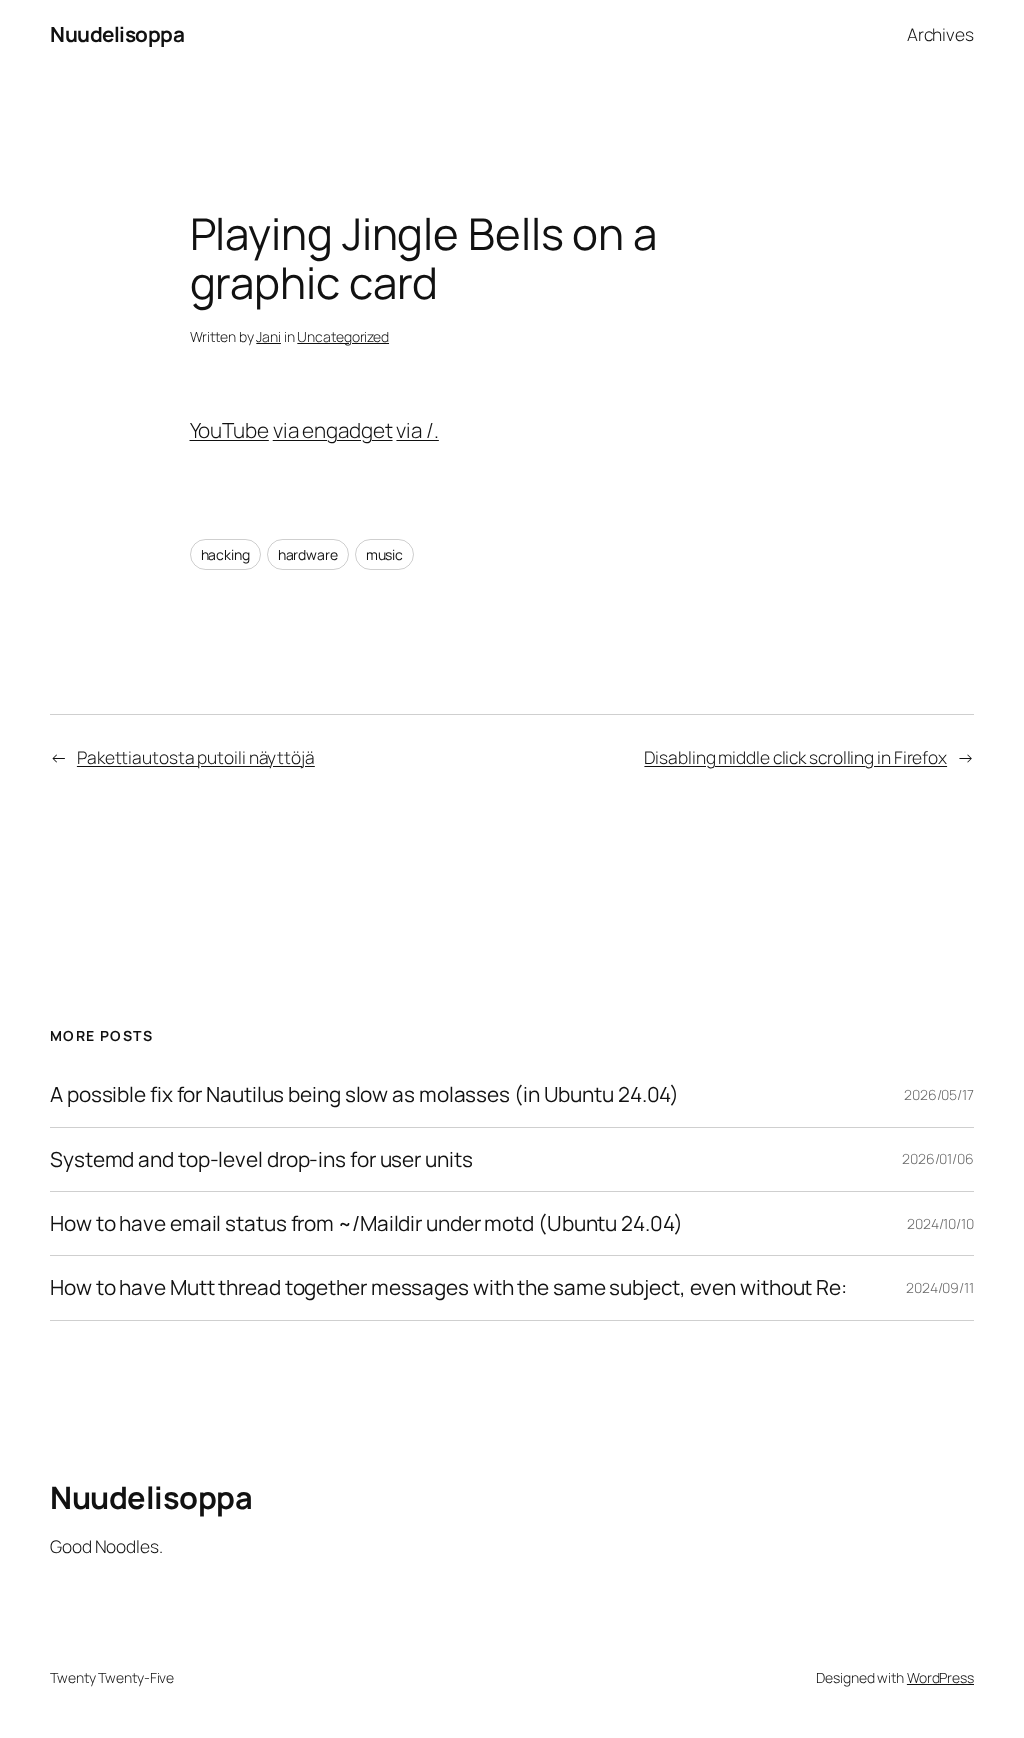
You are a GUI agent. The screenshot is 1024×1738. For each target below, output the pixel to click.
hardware (308, 554)
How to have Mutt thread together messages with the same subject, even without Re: (448, 1287)
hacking (225, 554)
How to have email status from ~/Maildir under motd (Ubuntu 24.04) (366, 1223)
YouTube (229, 430)
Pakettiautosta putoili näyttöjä (196, 757)
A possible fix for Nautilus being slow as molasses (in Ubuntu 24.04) (364, 1094)
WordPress (940, 1677)
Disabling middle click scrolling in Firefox (795, 757)
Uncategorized (343, 336)
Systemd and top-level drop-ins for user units (261, 1159)
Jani (268, 336)
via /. (417, 430)
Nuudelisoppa (117, 34)
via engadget (333, 430)
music (385, 554)
